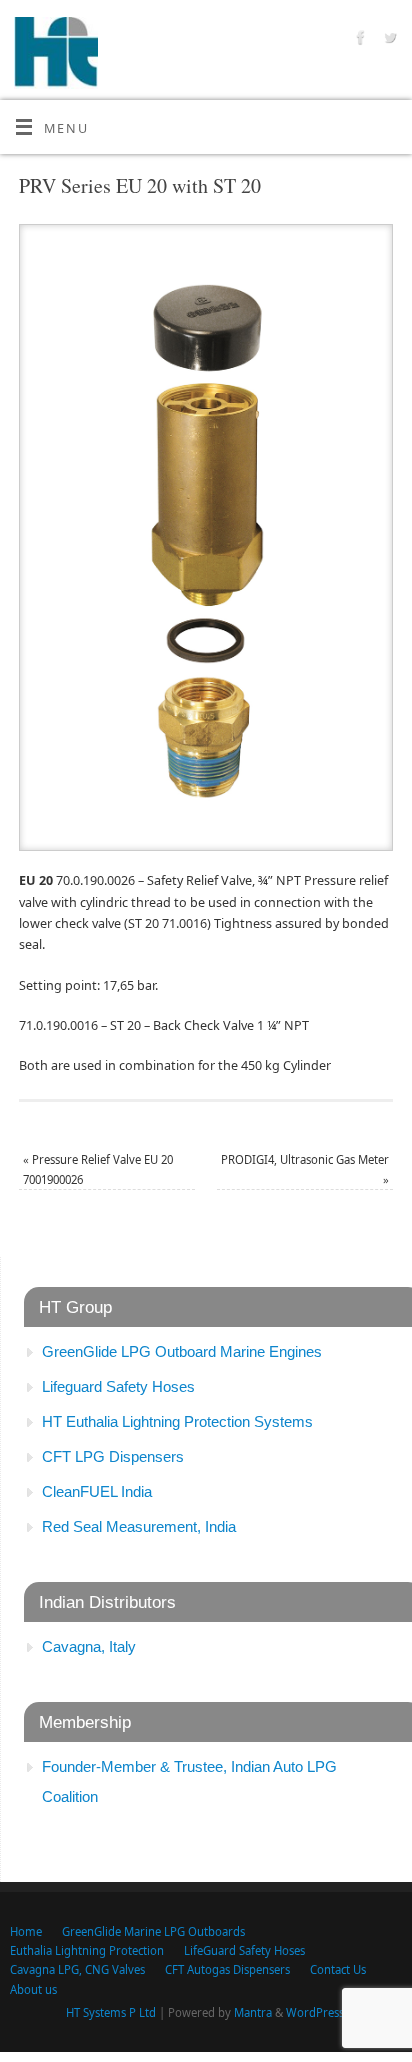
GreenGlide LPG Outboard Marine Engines (182, 1351)
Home (26, 1931)
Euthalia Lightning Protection (87, 1950)
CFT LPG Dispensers (113, 1456)
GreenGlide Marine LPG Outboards (153, 1931)
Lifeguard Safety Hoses (118, 1386)
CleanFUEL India (97, 1491)
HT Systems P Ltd (111, 2012)
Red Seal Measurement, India (139, 1526)
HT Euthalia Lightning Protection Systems (177, 1421)
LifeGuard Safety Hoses (244, 1950)
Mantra (253, 2012)
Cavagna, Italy (89, 1646)
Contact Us (338, 1969)
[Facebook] (358, 40)
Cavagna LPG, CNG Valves (77, 1969)
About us (33, 1989)
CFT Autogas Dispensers (227, 1969)
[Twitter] (387, 40)
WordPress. (316, 2012)
